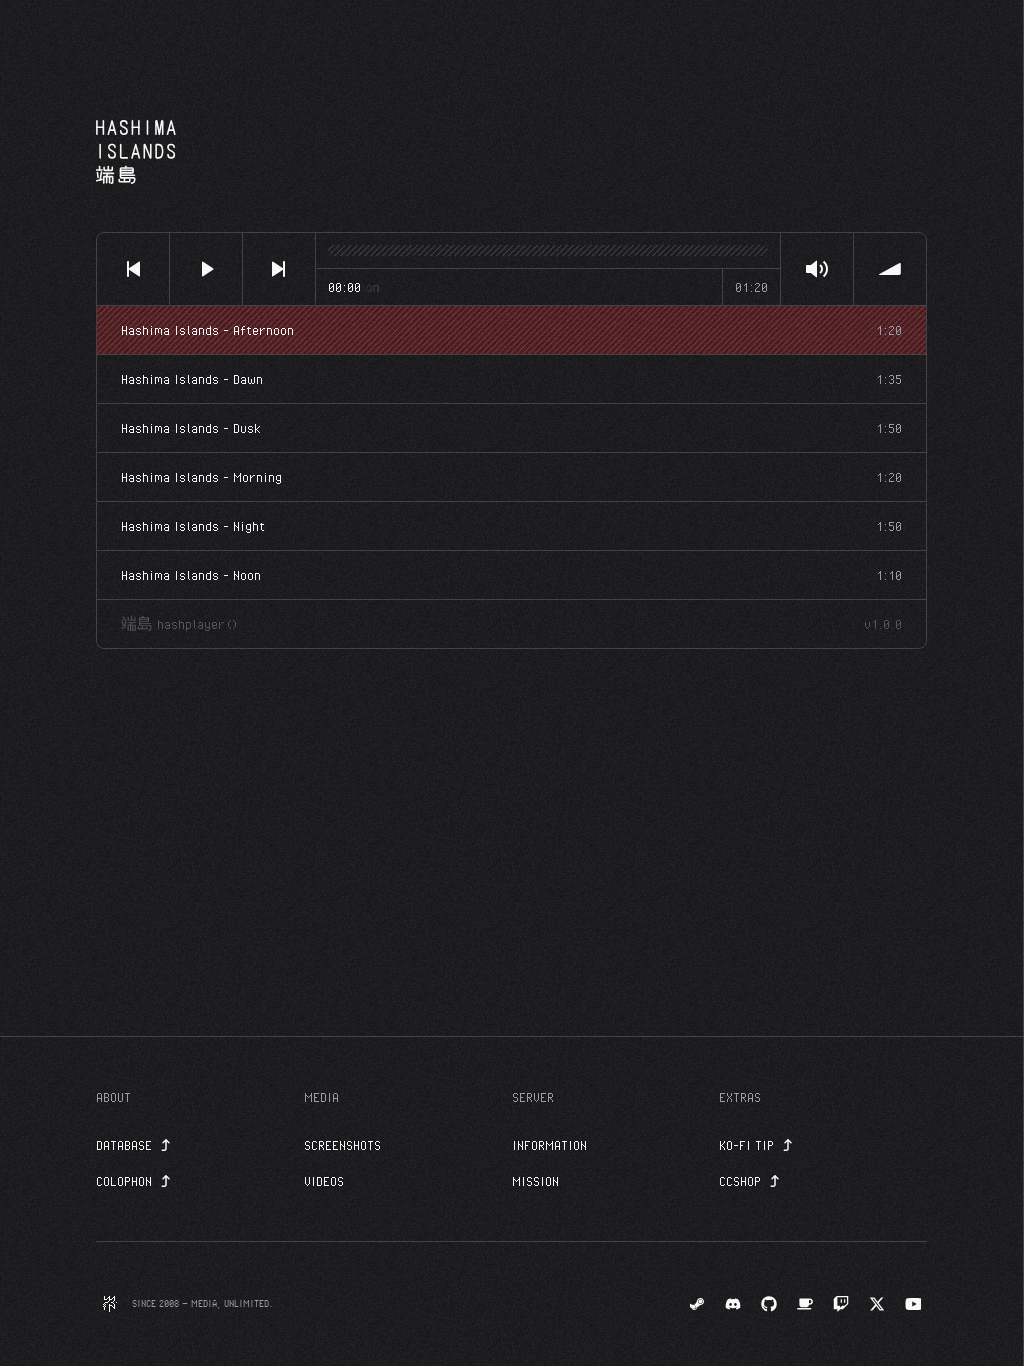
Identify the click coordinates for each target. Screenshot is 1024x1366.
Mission (535, 1181)
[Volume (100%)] (890, 269)
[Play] (206, 269)
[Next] (279, 269)
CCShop (740, 1181)
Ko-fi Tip (746, 1145)
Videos (324, 1181)
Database (124, 1145)
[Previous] (133, 269)
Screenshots (342, 1145)
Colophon (124, 1181)
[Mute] (817, 269)
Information (549, 1145)
